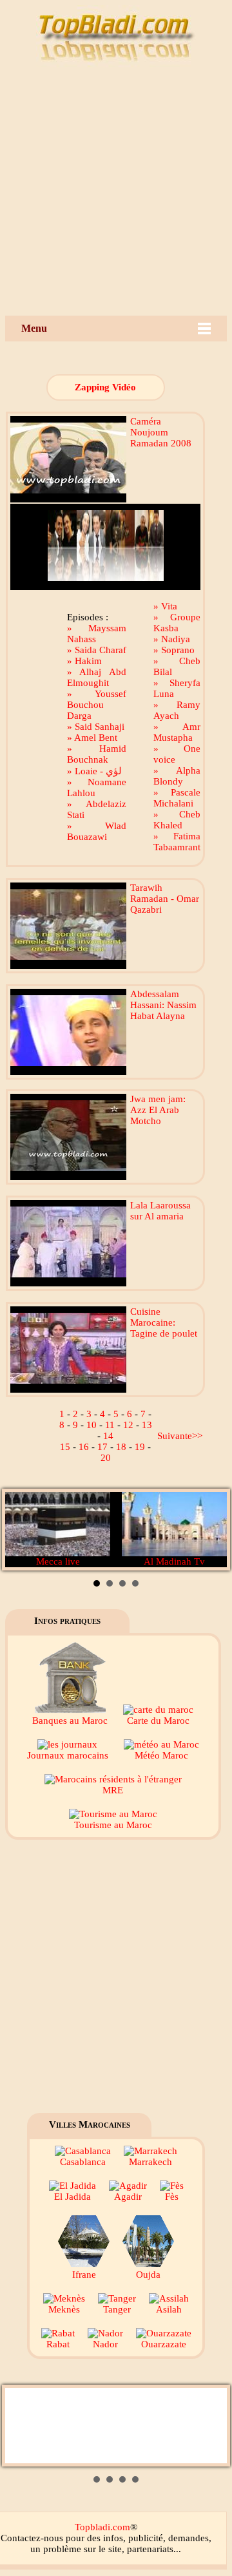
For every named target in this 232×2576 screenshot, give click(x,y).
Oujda (148, 2275)
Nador (105, 2344)
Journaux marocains (68, 1755)
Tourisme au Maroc (113, 1825)
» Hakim (84, 661)
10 (92, 1425)
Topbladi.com (102, 2527)
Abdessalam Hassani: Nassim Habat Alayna (163, 1005)
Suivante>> (180, 1436)
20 (106, 1458)
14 (108, 1436)
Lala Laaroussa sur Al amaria (160, 1211)
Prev (22, 1530)
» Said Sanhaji (96, 727)
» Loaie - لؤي (94, 771)
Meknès (64, 2309)
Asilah (169, 2309)
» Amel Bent (92, 738)
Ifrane (84, 2275)
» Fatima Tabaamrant (177, 842)
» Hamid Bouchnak (97, 754)
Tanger (117, 2309)
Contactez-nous (32, 2538)
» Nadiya (172, 639)
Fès (172, 2197)
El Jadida (72, 2197)
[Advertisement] (116, 193)
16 (84, 1447)
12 (128, 1425)
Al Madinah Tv (174, 1561)
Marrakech (150, 2162)
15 (65, 1447)
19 (140, 1447)
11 (110, 1425)
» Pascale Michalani (177, 798)
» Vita (165, 606)
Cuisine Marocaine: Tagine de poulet (164, 1322)
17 (102, 1447)
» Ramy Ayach (177, 710)
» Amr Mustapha (177, 732)
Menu (34, 328)
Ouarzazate (164, 2344)
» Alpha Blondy (177, 776)
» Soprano (174, 650)
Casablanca (83, 2162)
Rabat (58, 2344)
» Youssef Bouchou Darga (97, 705)
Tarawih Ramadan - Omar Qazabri (165, 899)
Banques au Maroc (70, 1721)
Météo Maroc (161, 1755)
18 (121, 1447)
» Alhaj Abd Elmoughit (97, 677)
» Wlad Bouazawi (97, 831)
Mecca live (58, 1561)
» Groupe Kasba (177, 623)
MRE (113, 1790)
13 (147, 1425)
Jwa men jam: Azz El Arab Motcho (158, 1110)
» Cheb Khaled (177, 820)
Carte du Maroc (158, 1721)
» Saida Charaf (97, 650)
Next (210, 1530)
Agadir (128, 2197)
